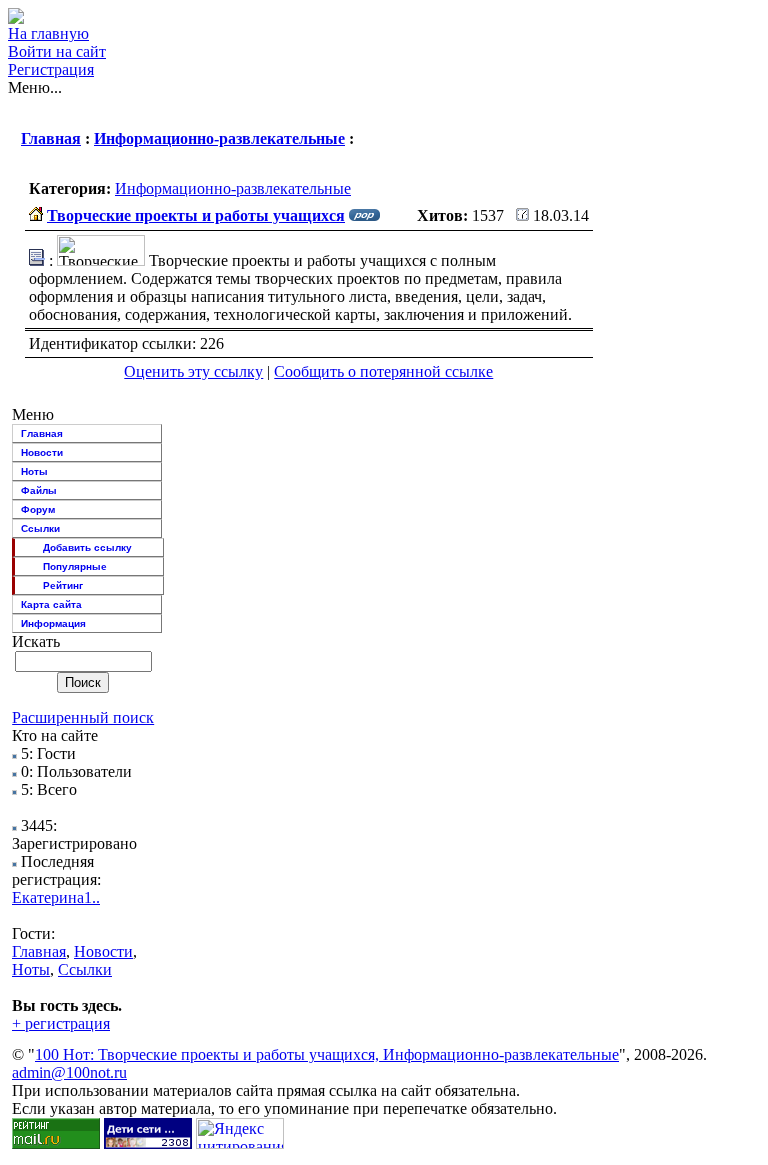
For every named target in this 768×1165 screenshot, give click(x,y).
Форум (38, 509)
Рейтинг (63, 585)
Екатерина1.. (56, 897)
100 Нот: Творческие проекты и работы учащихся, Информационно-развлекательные (327, 1054)
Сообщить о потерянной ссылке (383, 371)
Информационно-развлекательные (219, 138)
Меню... (35, 87)
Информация (53, 623)
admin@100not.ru (69, 1072)
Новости (42, 452)
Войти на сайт (57, 51)
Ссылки (40, 528)
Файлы (39, 490)
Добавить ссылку (87, 547)
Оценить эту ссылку (193, 371)
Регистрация (51, 69)
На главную (48, 33)
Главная (51, 138)
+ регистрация (61, 1023)
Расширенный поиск (83, 717)
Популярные (75, 566)
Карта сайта (51, 604)
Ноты (34, 471)
